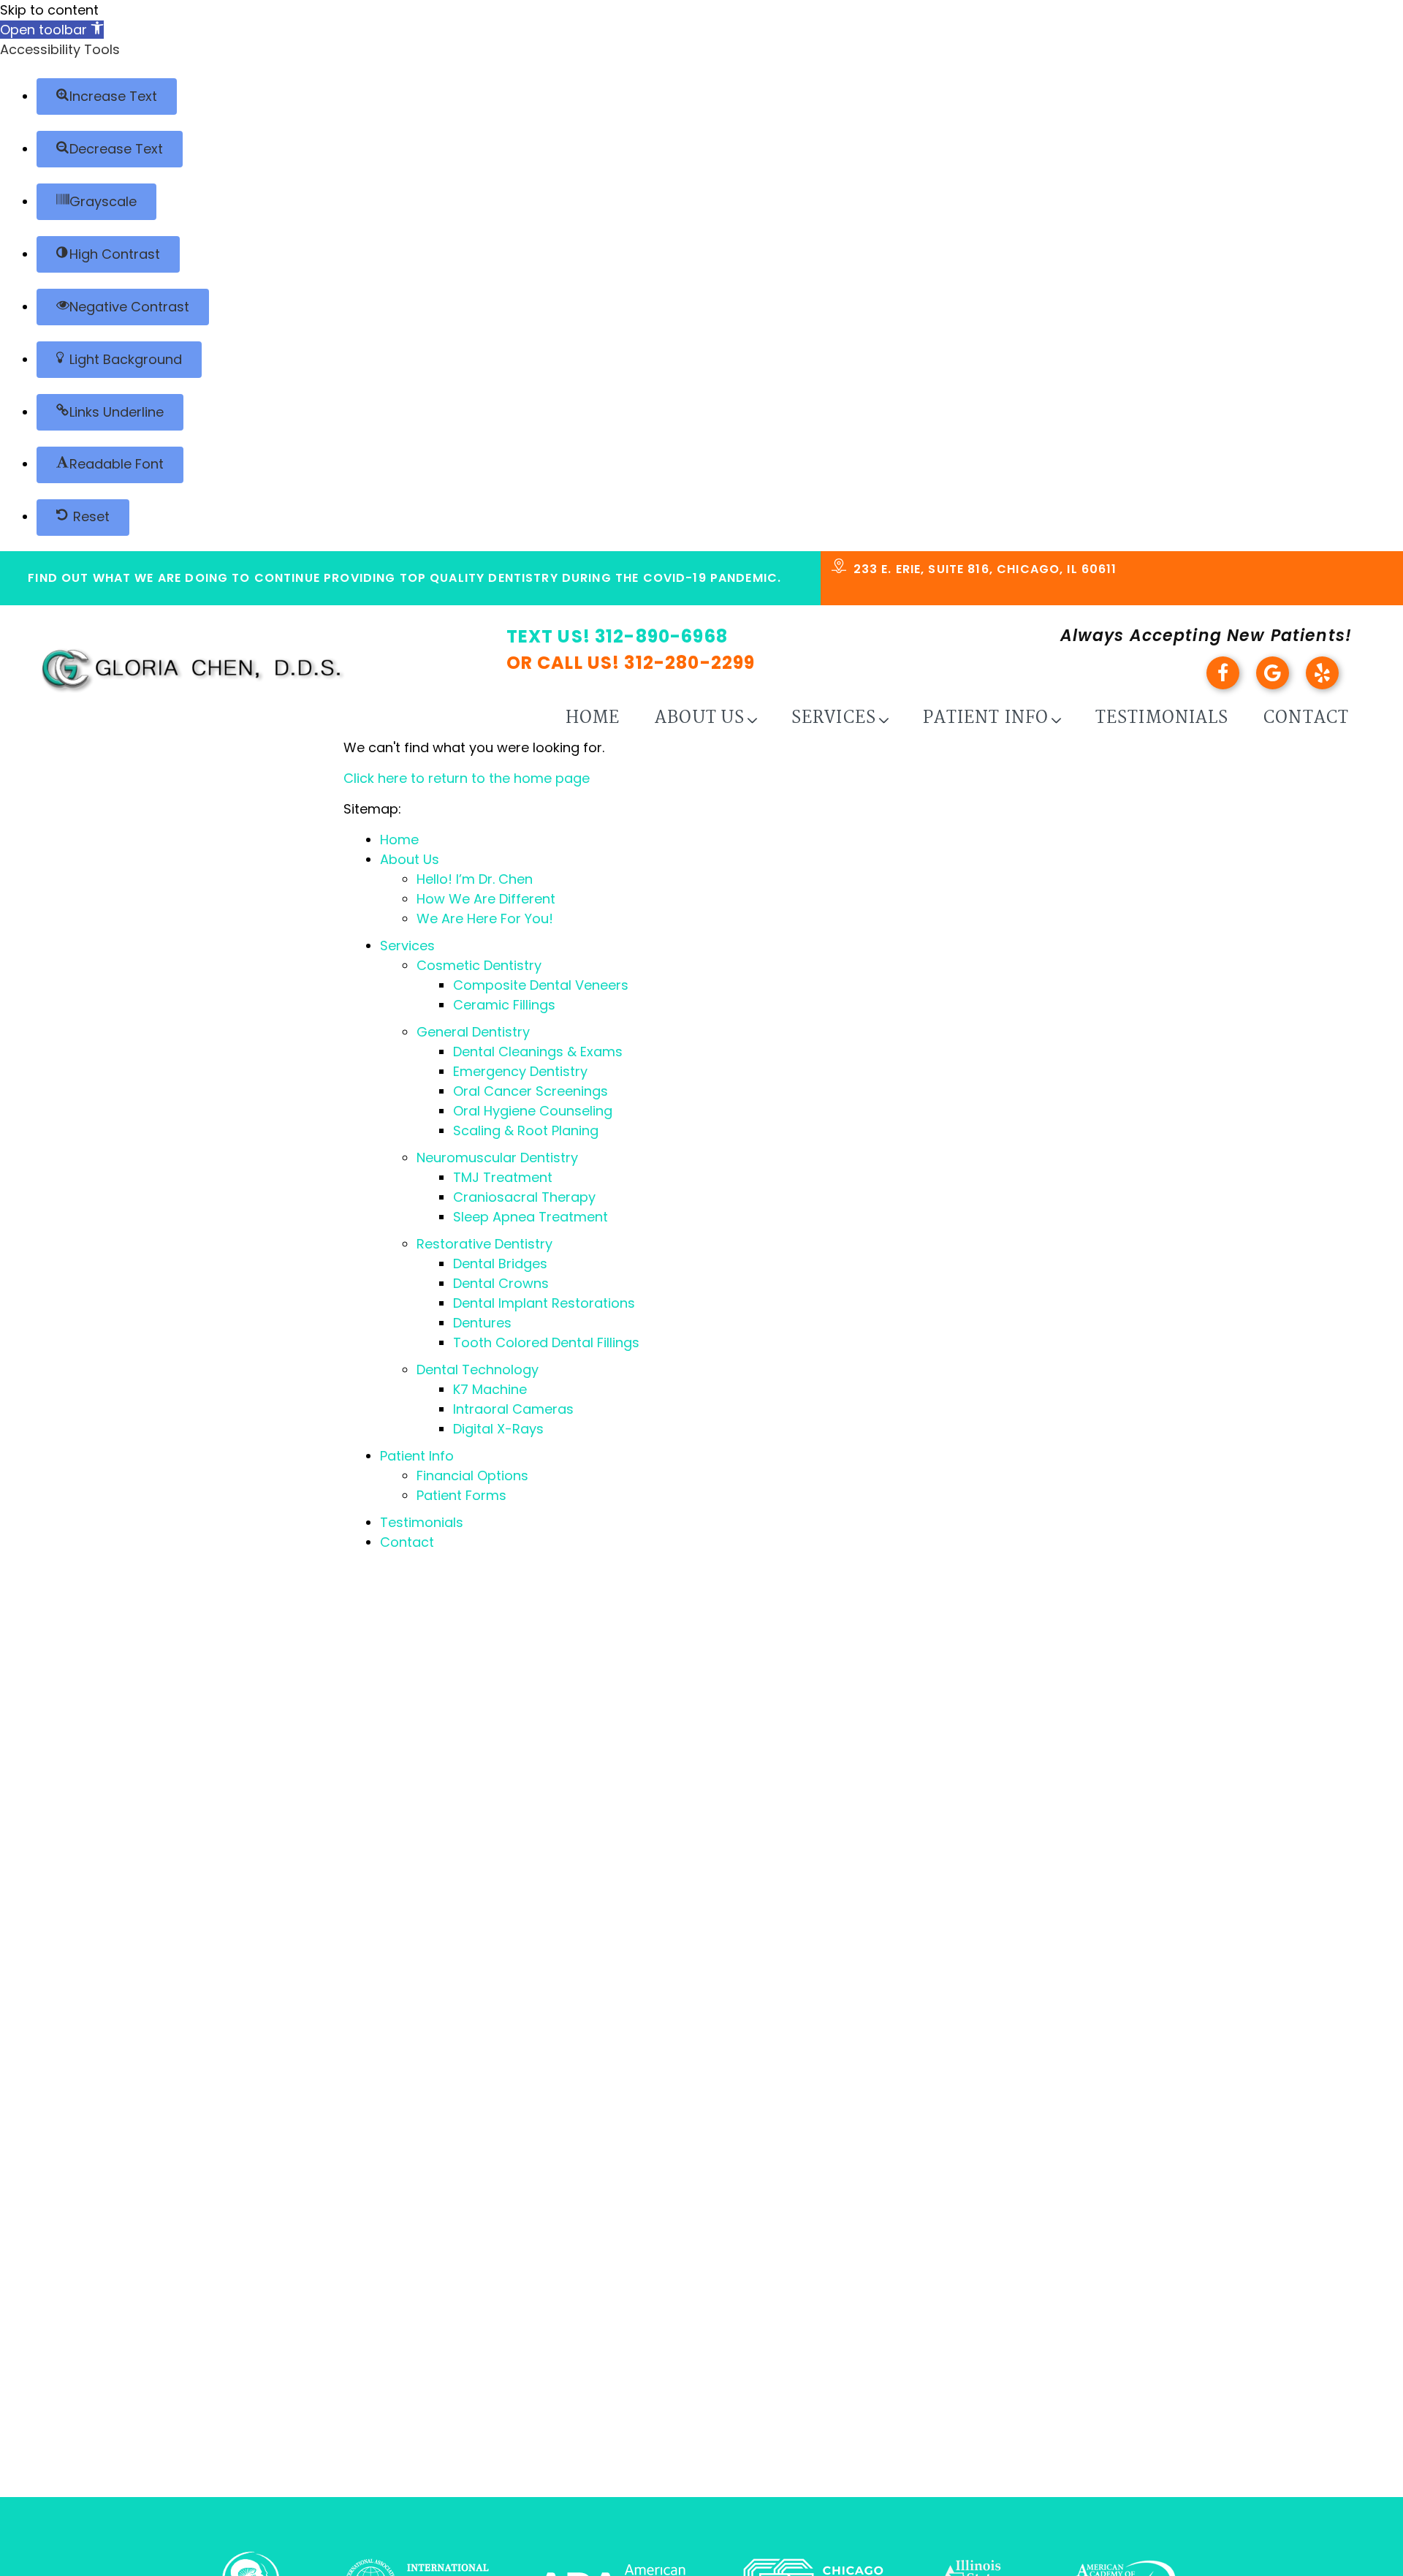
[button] (52, 30)
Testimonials (1162, 718)
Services (834, 718)
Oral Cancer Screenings (531, 1091)
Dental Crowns (501, 1283)
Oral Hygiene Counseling (533, 1111)
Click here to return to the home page (467, 778)
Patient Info (986, 718)
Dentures (482, 1323)
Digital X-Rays (498, 1429)
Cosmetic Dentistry (479, 965)
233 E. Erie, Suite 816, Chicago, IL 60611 (985, 569)
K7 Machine (490, 1389)
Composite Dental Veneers (541, 985)
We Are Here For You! (485, 918)
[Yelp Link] (1329, 685)
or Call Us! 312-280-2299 (631, 663)
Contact (1306, 718)
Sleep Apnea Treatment (531, 1217)
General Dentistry (473, 1032)
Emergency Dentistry (520, 1071)
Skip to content (49, 10)
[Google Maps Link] (1279, 685)
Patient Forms (461, 1495)
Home (593, 718)
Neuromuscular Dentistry (497, 1158)
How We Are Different (486, 899)
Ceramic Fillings (504, 1005)
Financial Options (472, 1475)
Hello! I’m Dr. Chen (475, 879)
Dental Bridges (500, 1264)
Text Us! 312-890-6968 (617, 636)
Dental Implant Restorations (544, 1303)
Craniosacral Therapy (524, 1197)
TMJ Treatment (503, 1177)
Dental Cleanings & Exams (538, 1052)
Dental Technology (478, 1370)
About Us (700, 718)
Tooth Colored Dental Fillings (546, 1342)
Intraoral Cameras (513, 1409)
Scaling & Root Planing (526, 1130)
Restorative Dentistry (484, 1244)
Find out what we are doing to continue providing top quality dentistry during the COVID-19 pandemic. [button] (404, 578)
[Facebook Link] (1229, 685)
